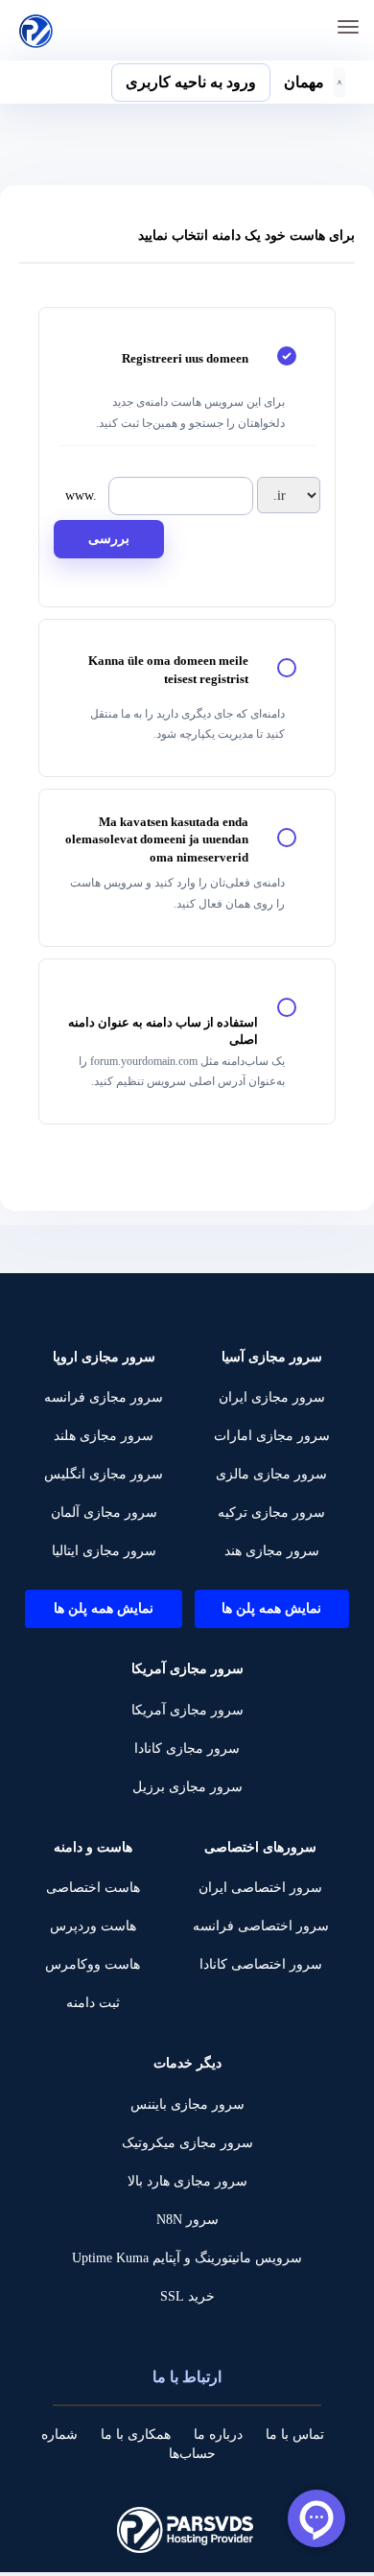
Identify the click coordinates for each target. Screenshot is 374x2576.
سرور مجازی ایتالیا (104, 1551)
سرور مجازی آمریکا (187, 1710)
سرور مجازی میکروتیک (187, 2143)
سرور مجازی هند (272, 1551)
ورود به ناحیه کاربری (191, 82)
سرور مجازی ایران (272, 1397)
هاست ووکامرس (93, 1964)
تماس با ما (295, 2434)
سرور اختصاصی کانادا (261, 1964)
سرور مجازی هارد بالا (187, 2181)
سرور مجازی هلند (104, 1436)
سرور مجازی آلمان (104, 1513)
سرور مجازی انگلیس (104, 1474)
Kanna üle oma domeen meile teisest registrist (168, 670)
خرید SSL (187, 2296)
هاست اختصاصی (93, 1888)
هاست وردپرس (93, 1926)
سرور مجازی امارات (272, 1436)
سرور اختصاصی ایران (260, 1888)
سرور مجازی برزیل (187, 1787)
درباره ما (218, 2434)
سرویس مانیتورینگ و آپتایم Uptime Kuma (187, 2258)
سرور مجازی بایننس (187, 2104)
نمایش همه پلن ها (271, 1608)
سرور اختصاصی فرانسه (261, 1926)
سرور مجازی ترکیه (271, 1513)
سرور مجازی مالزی (271, 1474)
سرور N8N (187, 2220)
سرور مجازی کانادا (187, 1749)
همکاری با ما (136, 2434)
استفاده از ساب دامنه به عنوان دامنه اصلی (163, 1031)
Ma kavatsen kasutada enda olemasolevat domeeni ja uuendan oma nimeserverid (157, 839)
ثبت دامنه (93, 2003)
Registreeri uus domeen (185, 358)
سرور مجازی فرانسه (104, 1397)
